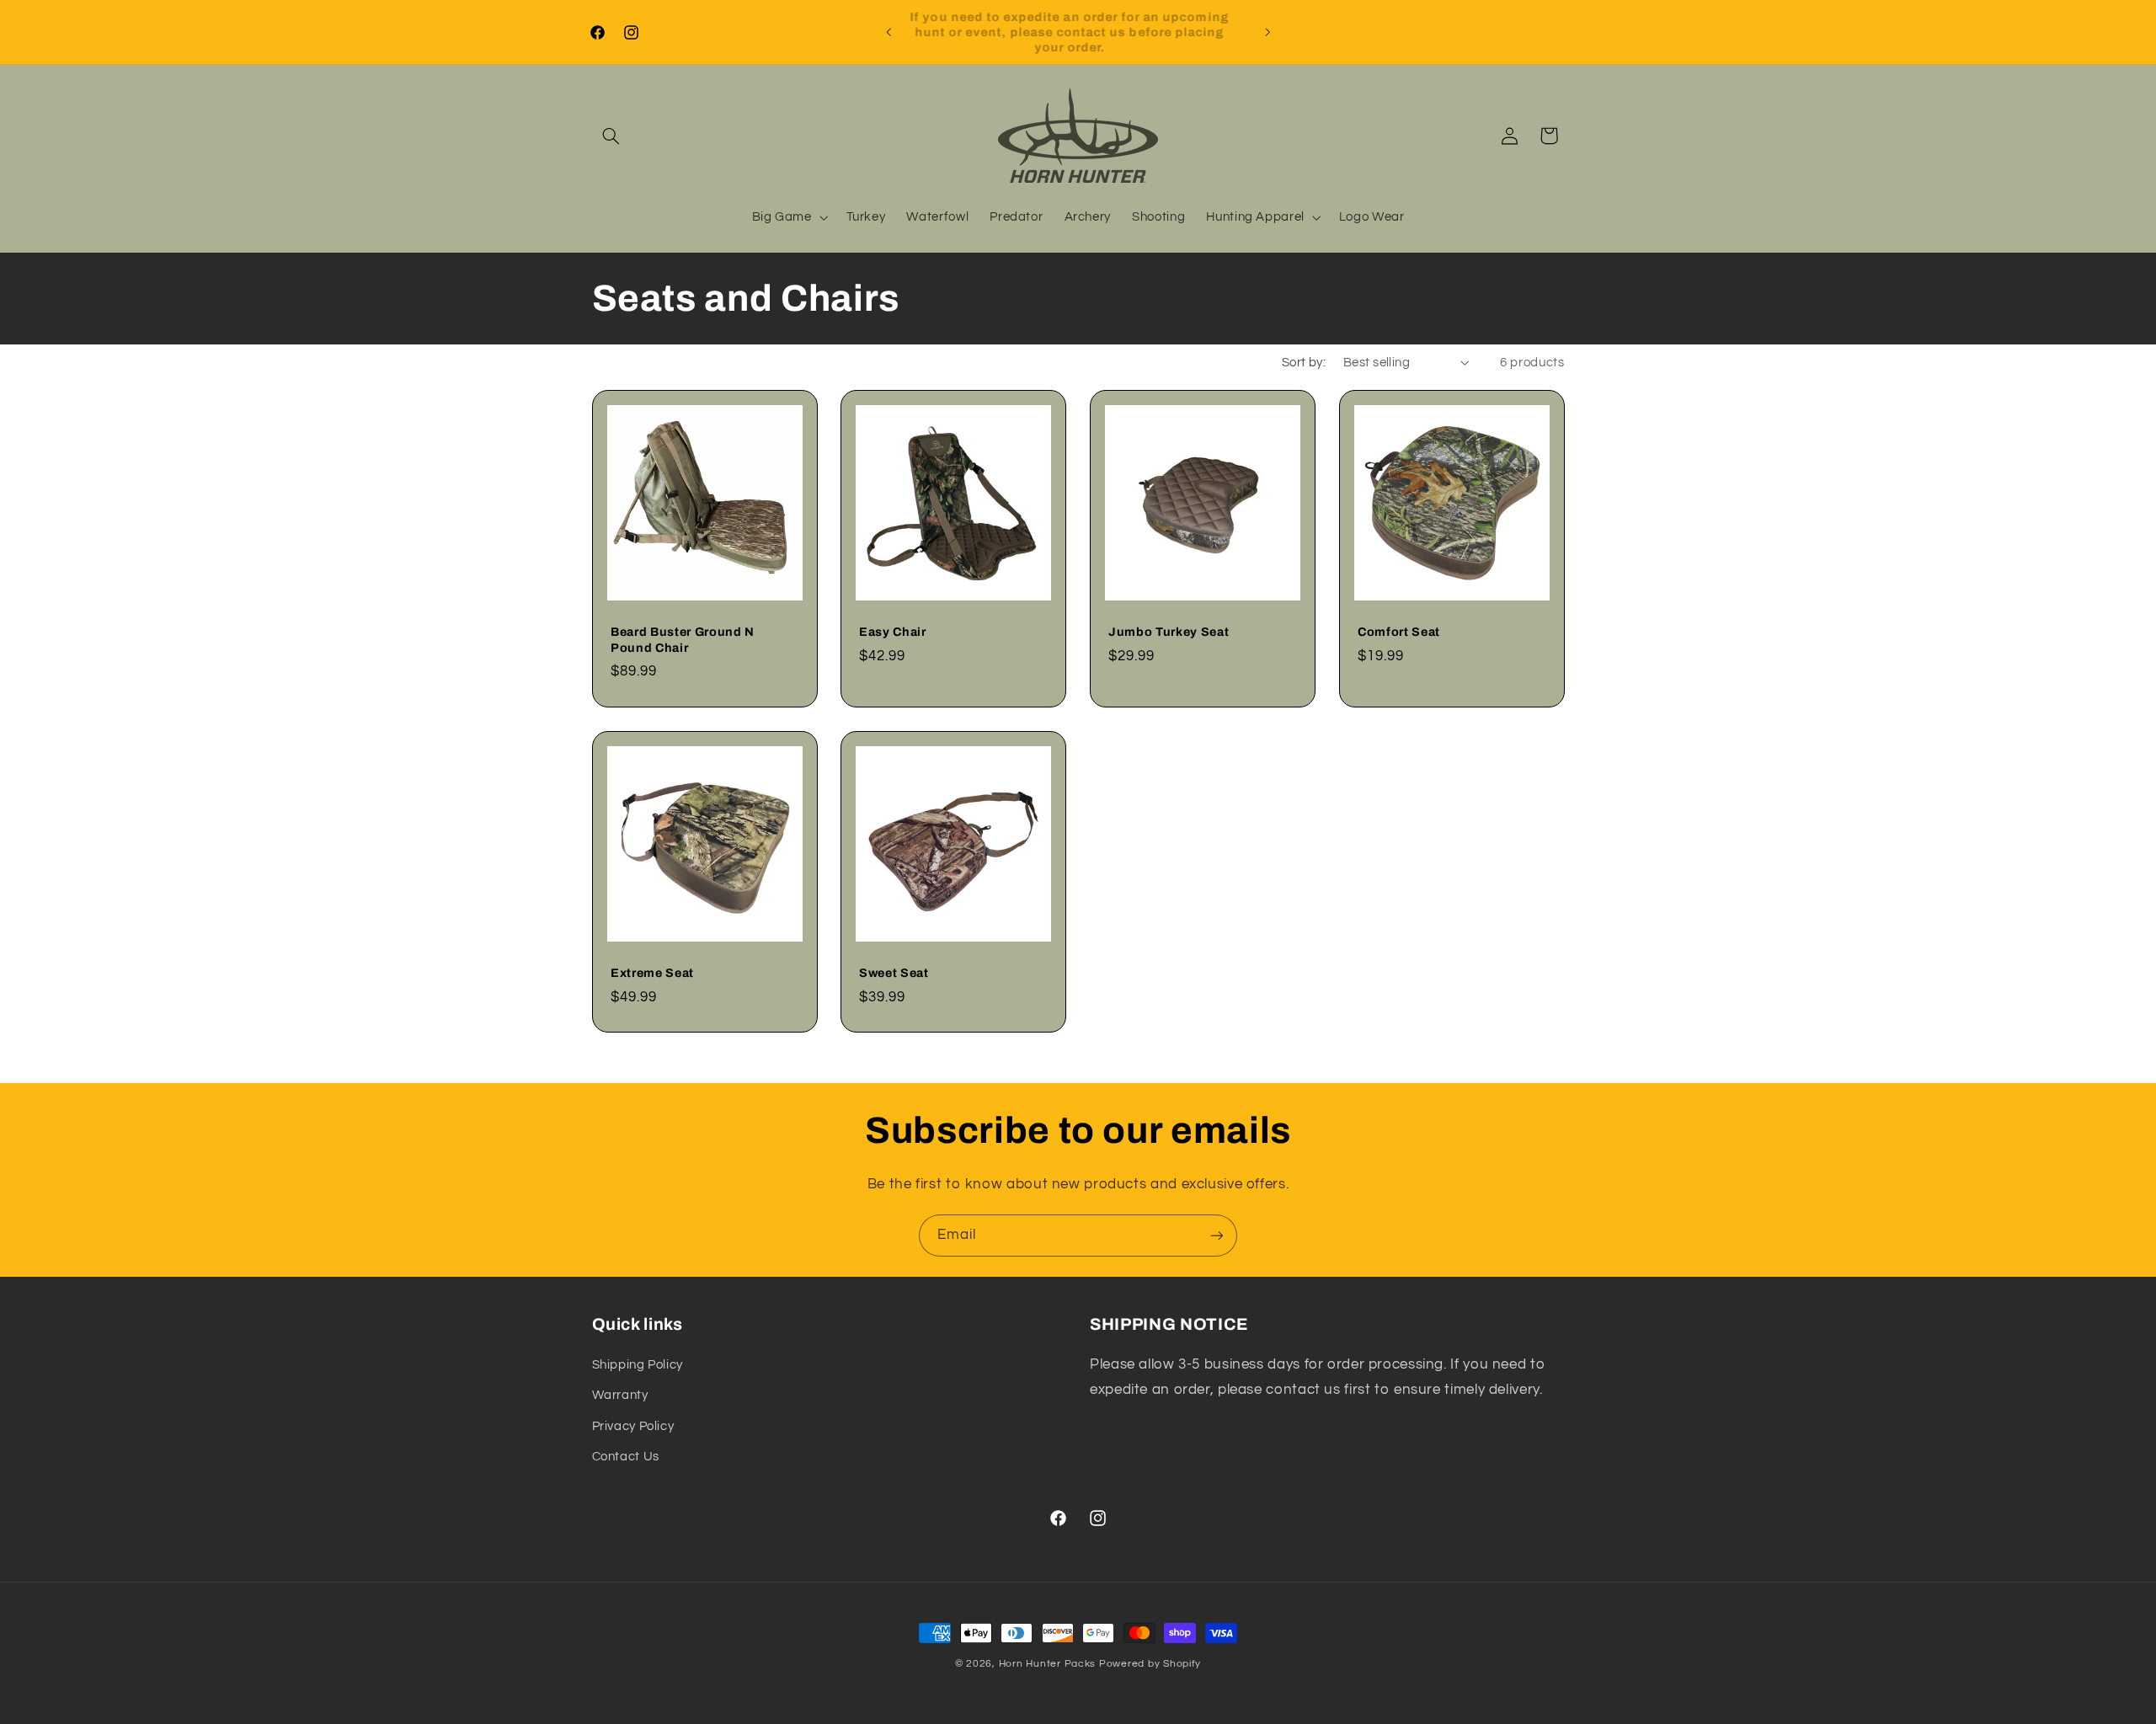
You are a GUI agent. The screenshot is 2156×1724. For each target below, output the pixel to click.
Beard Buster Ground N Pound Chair (683, 640)
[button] (611, 136)
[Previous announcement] (889, 32)
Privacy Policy (633, 1426)
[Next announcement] (1267, 32)
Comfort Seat (1399, 632)
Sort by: (1304, 363)
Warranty (620, 1395)
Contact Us (626, 1457)
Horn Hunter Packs (1048, 1664)
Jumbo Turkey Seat (1169, 632)
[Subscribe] (1217, 1235)
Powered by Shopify (1150, 1664)
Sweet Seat (894, 973)
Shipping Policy (638, 1365)
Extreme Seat (652, 973)
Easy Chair (893, 632)
